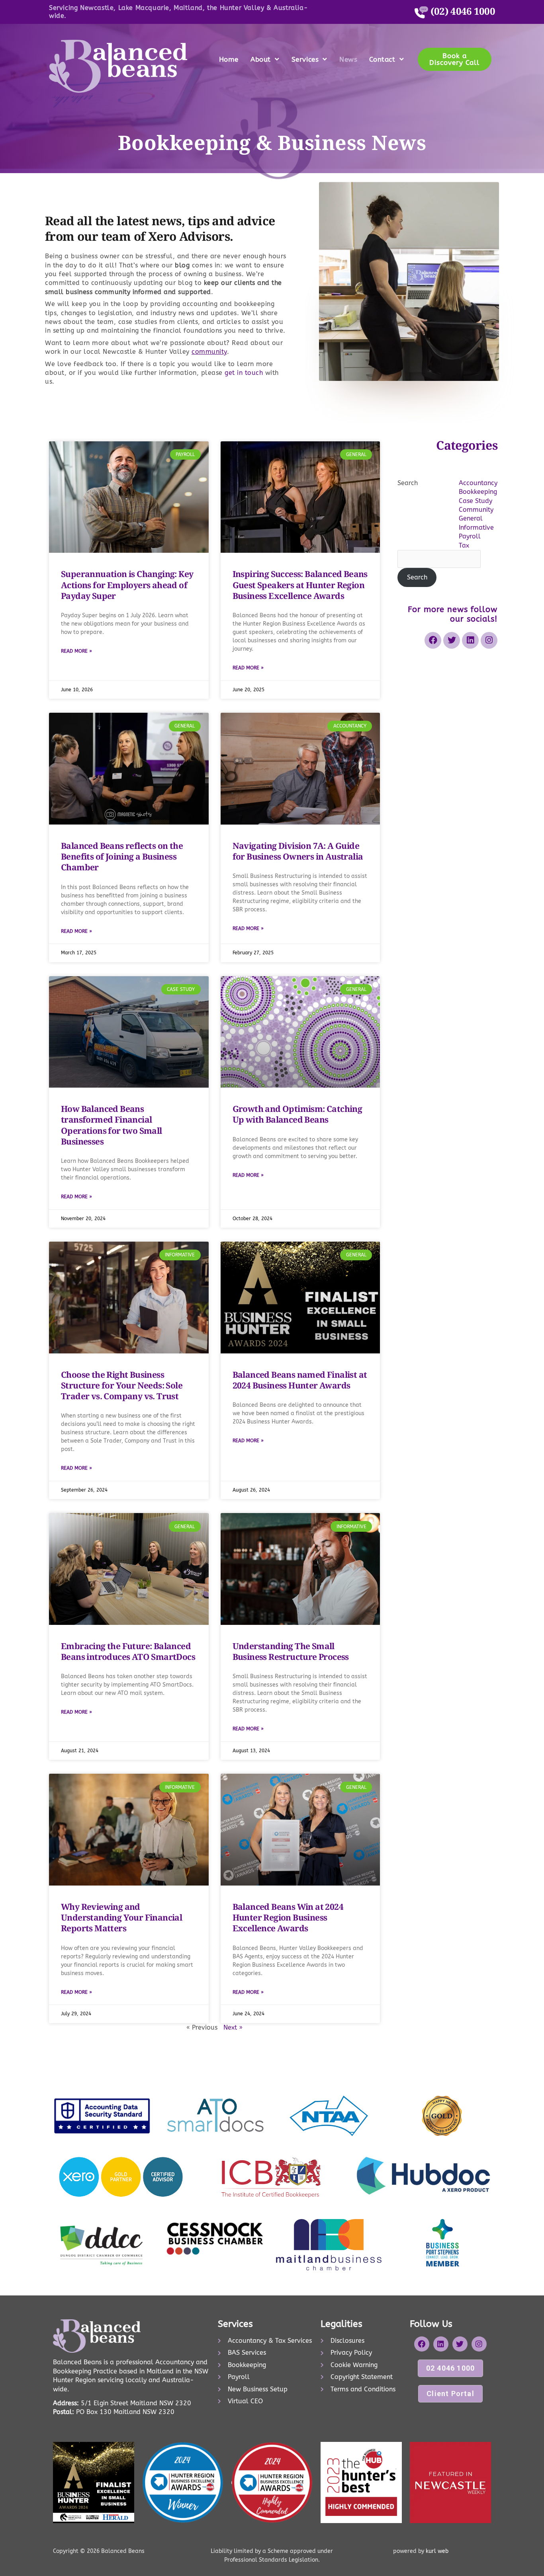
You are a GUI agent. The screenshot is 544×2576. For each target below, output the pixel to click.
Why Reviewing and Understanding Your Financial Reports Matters (121, 1918)
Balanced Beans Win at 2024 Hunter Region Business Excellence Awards (288, 1918)
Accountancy (478, 483)
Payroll (470, 536)
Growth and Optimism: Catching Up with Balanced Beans (297, 1114)
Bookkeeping (478, 492)
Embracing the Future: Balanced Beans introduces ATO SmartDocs (128, 1651)
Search (408, 483)
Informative (476, 527)
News (348, 59)
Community (476, 510)
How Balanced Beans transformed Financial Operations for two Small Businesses (112, 1125)
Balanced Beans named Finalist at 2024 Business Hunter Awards (300, 1380)
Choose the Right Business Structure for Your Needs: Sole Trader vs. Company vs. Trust (122, 1386)
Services (305, 59)
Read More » (76, 651)
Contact (382, 59)
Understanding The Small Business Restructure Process (291, 1651)
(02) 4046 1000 (462, 11)
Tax (464, 545)
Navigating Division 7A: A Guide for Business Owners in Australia (298, 851)
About (261, 59)
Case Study (476, 501)
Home (229, 59)
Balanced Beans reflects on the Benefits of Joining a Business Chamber (122, 857)
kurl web (436, 2551)
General (471, 518)
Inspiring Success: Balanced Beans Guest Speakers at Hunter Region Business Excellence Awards (300, 585)
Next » (233, 2027)
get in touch (243, 373)
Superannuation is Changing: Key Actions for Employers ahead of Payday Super (127, 585)
